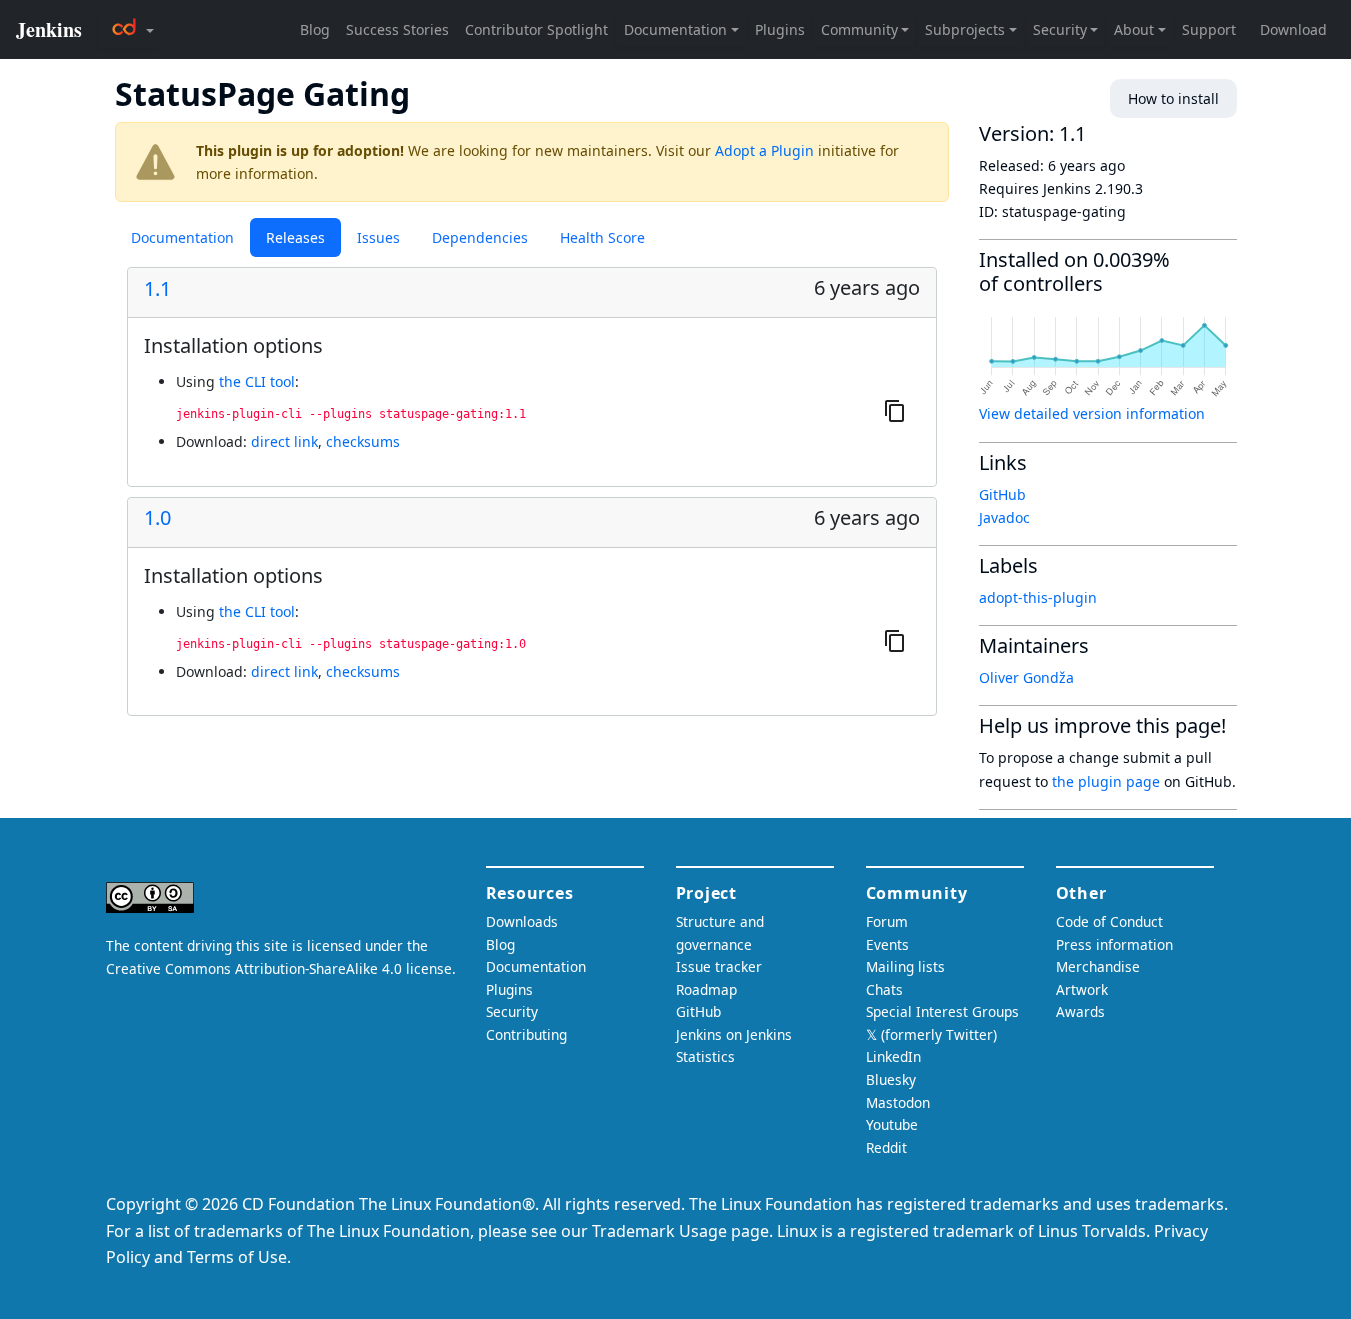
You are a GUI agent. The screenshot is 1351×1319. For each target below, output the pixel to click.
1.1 (157, 289)
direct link (284, 441)
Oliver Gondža (1026, 677)
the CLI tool (257, 381)
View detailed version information (1092, 413)
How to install (1173, 98)
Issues (378, 237)
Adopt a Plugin (764, 150)
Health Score (602, 237)
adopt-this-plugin (1038, 597)
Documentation (182, 237)
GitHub (1002, 494)
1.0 (157, 518)
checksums (363, 441)
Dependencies (480, 237)
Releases (295, 237)
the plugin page (1106, 781)
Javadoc (1004, 517)
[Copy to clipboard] (895, 411)
